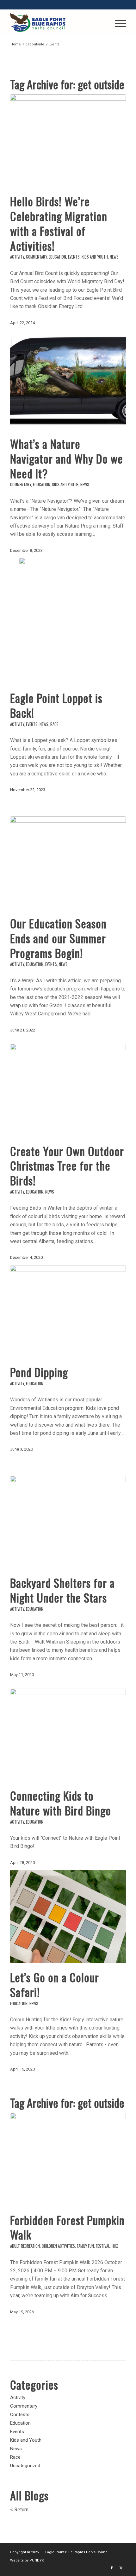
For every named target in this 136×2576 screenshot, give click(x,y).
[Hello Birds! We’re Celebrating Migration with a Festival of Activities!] (68, 141)
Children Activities (58, 2246)
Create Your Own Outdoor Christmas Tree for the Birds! (67, 1166)
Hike (115, 2246)
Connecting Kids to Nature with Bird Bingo (61, 1803)
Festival (103, 2246)
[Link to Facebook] (112, 2568)
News (114, 257)
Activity (17, 257)
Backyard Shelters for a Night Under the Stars (62, 1590)
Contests (20, 2415)
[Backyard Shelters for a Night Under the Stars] (68, 1522)
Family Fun (85, 2246)
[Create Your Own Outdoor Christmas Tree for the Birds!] (68, 1090)
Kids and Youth (95, 257)
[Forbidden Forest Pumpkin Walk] (68, 2159)
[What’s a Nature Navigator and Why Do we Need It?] (68, 383)
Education (57, 257)
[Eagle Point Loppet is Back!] (68, 621)
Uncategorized (25, 2466)
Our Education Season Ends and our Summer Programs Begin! (58, 938)
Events (74, 257)
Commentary (36, 257)
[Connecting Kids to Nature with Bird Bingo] (68, 1735)
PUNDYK (37, 2560)
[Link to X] (121, 2568)
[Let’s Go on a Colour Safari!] (68, 1917)
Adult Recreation (25, 2246)
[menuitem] (117, 22)
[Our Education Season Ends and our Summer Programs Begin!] (68, 863)
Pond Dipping (39, 1372)
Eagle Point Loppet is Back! (56, 705)
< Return (19, 2510)
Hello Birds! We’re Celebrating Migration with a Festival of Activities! (59, 223)
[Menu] (117, 22)
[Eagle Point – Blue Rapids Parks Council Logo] (56, 22)
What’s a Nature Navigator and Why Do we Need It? (67, 458)
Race (54, 724)
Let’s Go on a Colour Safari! (55, 1984)
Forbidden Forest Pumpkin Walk (67, 2227)
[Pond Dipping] (68, 1312)
